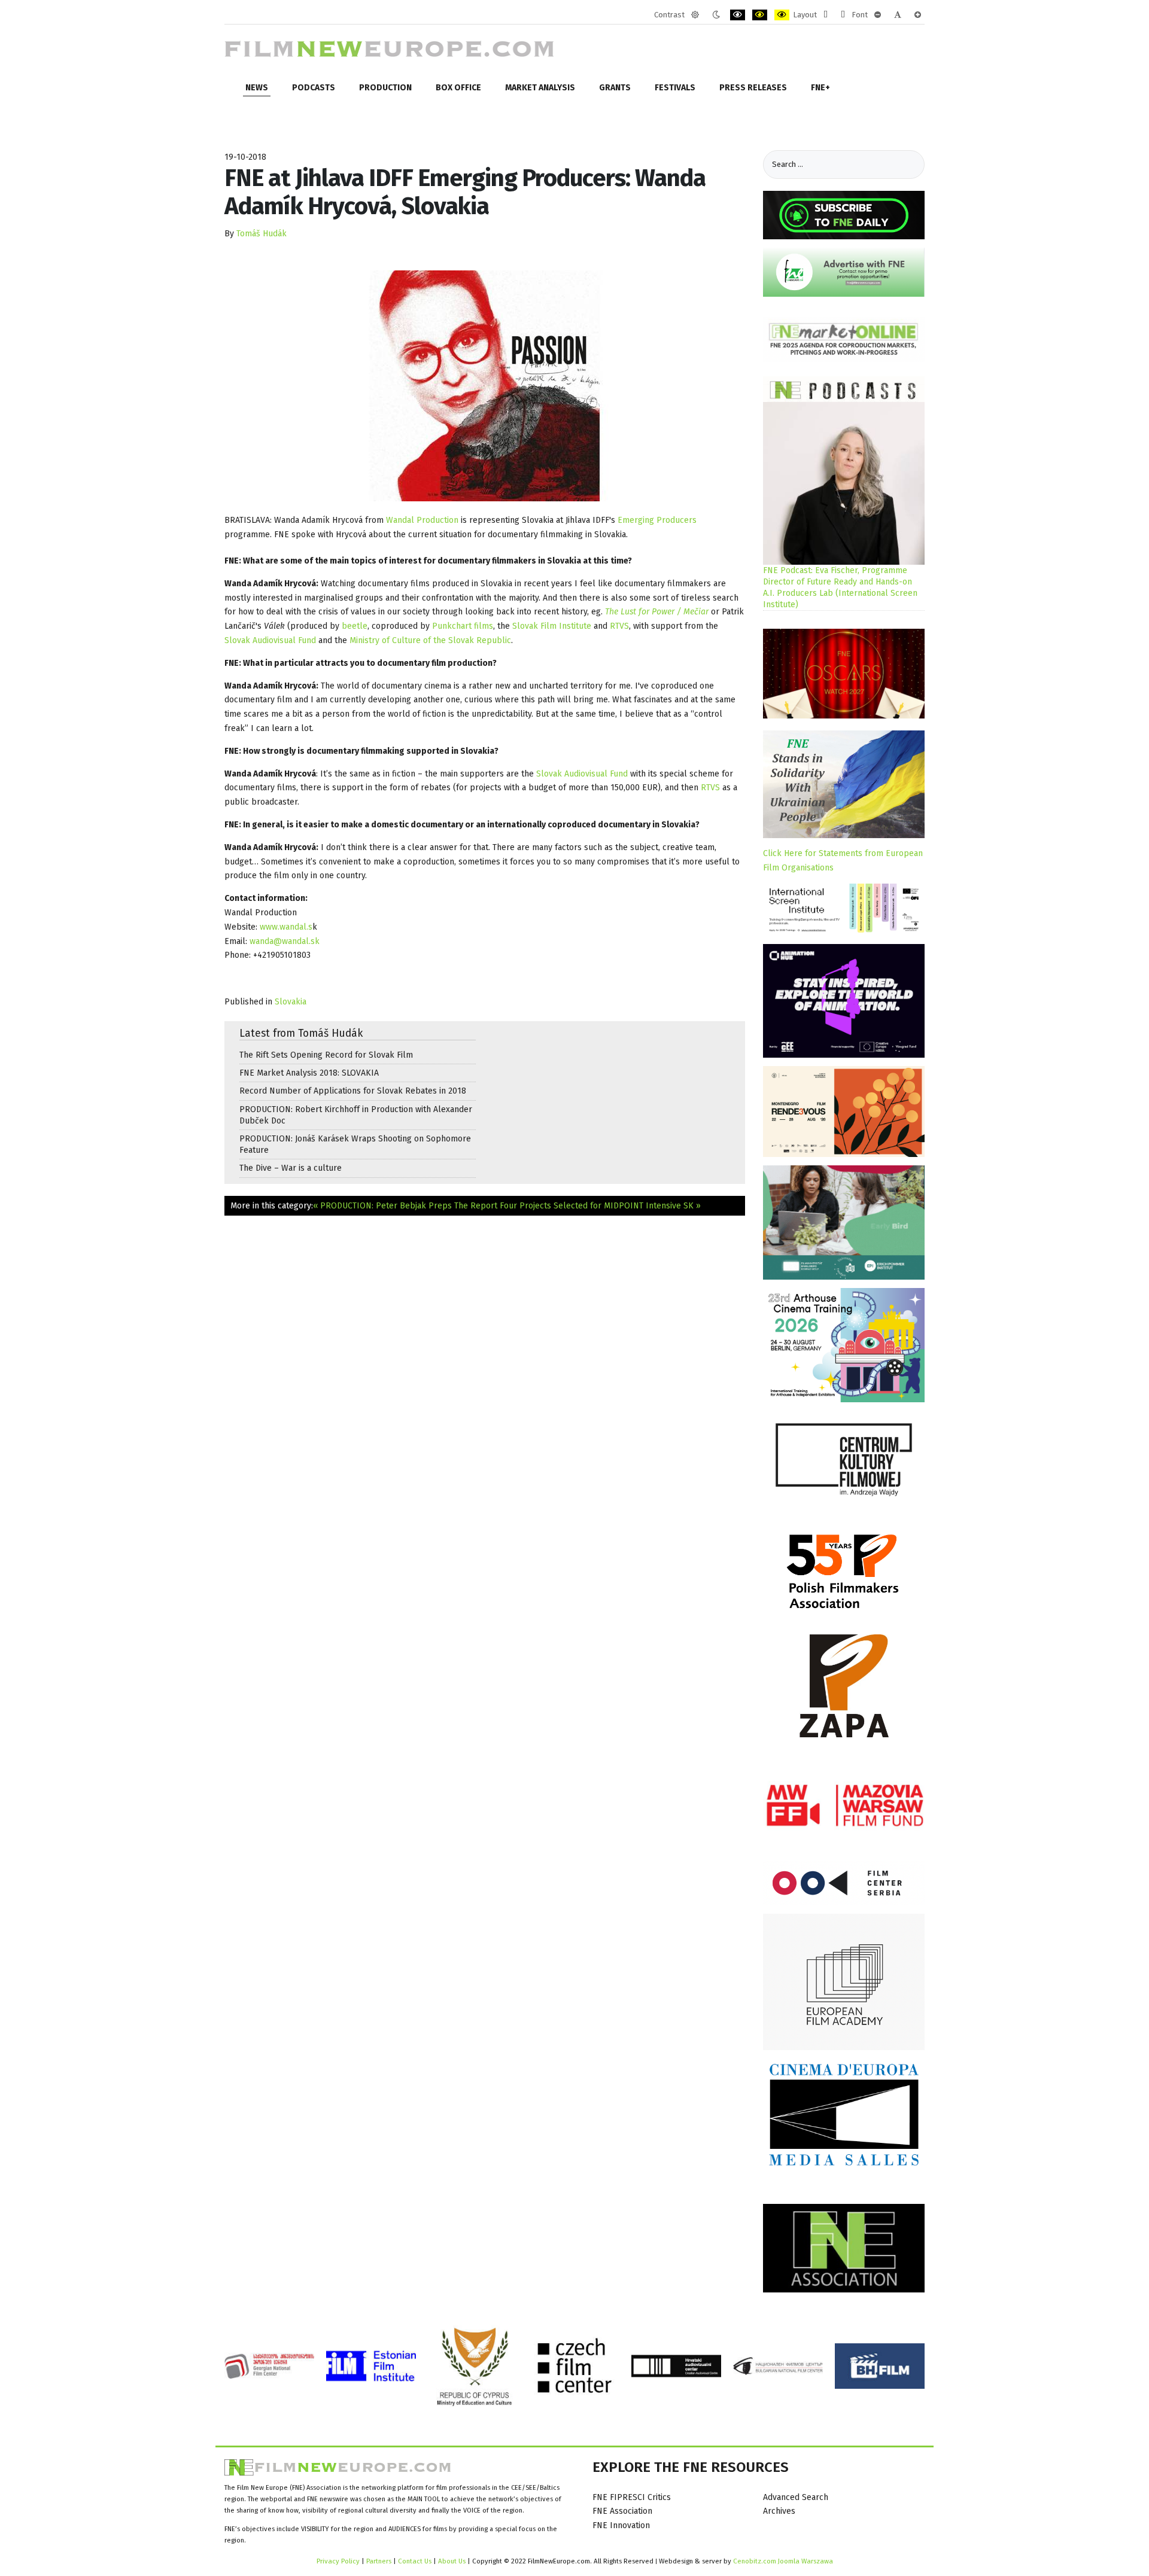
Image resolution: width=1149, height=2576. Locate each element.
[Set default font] (898, 15)
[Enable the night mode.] (716, 15)
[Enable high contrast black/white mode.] (738, 15)
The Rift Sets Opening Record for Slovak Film (326, 1055)
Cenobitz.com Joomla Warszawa (783, 2561)
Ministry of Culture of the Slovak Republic (430, 640)
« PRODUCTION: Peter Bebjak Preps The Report (405, 1206)
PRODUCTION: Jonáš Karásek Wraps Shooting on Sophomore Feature (355, 1144)
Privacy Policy (338, 2561)
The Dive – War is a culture (291, 1168)
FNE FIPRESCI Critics (632, 2497)
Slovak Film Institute (552, 626)
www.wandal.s (286, 927)
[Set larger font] (918, 15)
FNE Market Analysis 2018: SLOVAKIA (309, 1073)
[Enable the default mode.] (695, 15)
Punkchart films (463, 626)
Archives (779, 2511)
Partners (379, 2561)
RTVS (619, 626)
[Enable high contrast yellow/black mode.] (782, 15)
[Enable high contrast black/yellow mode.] (760, 15)
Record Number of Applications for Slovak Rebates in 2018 (353, 1091)
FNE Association (622, 2511)
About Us (452, 2561)
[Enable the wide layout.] (843, 15)
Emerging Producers (657, 520)
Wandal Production (422, 520)
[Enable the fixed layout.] (826, 15)
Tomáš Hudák (262, 234)
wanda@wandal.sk (285, 941)
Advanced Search (796, 2497)
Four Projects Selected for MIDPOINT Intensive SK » (600, 1206)
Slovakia (291, 1002)
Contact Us (416, 2561)
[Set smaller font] (878, 15)
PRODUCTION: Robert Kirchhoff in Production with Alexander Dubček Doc (356, 1115)
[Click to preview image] (485, 386)
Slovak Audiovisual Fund (270, 640)
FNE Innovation (621, 2525)
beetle (355, 626)
